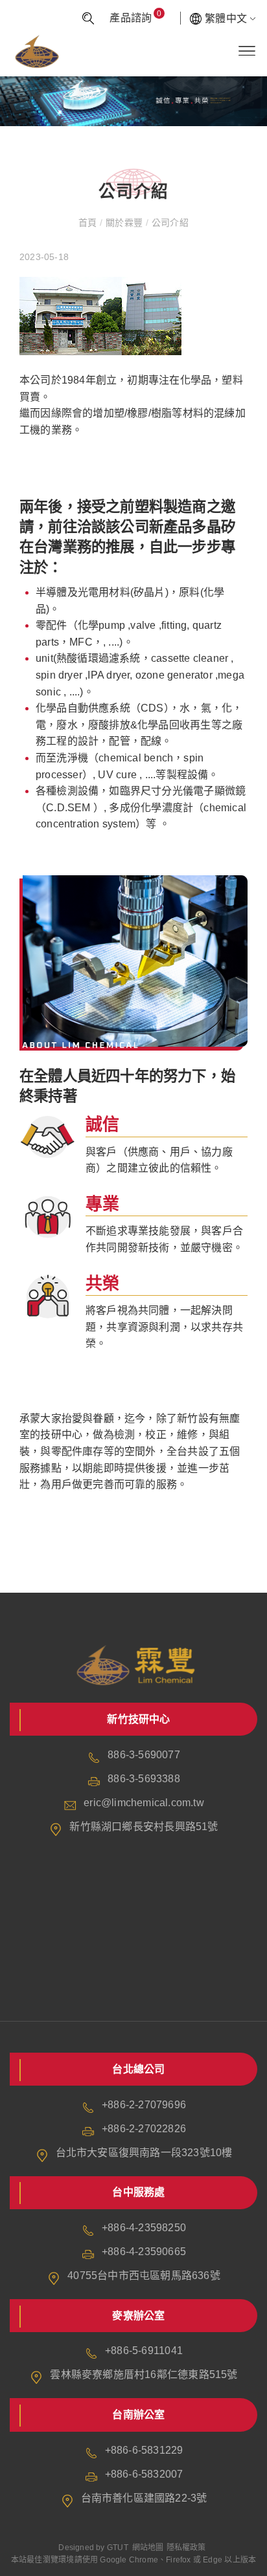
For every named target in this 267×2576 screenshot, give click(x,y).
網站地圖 (148, 2548)
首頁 (89, 223)
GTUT (118, 2548)
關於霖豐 (124, 223)
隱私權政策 (186, 2548)
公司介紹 (168, 223)
